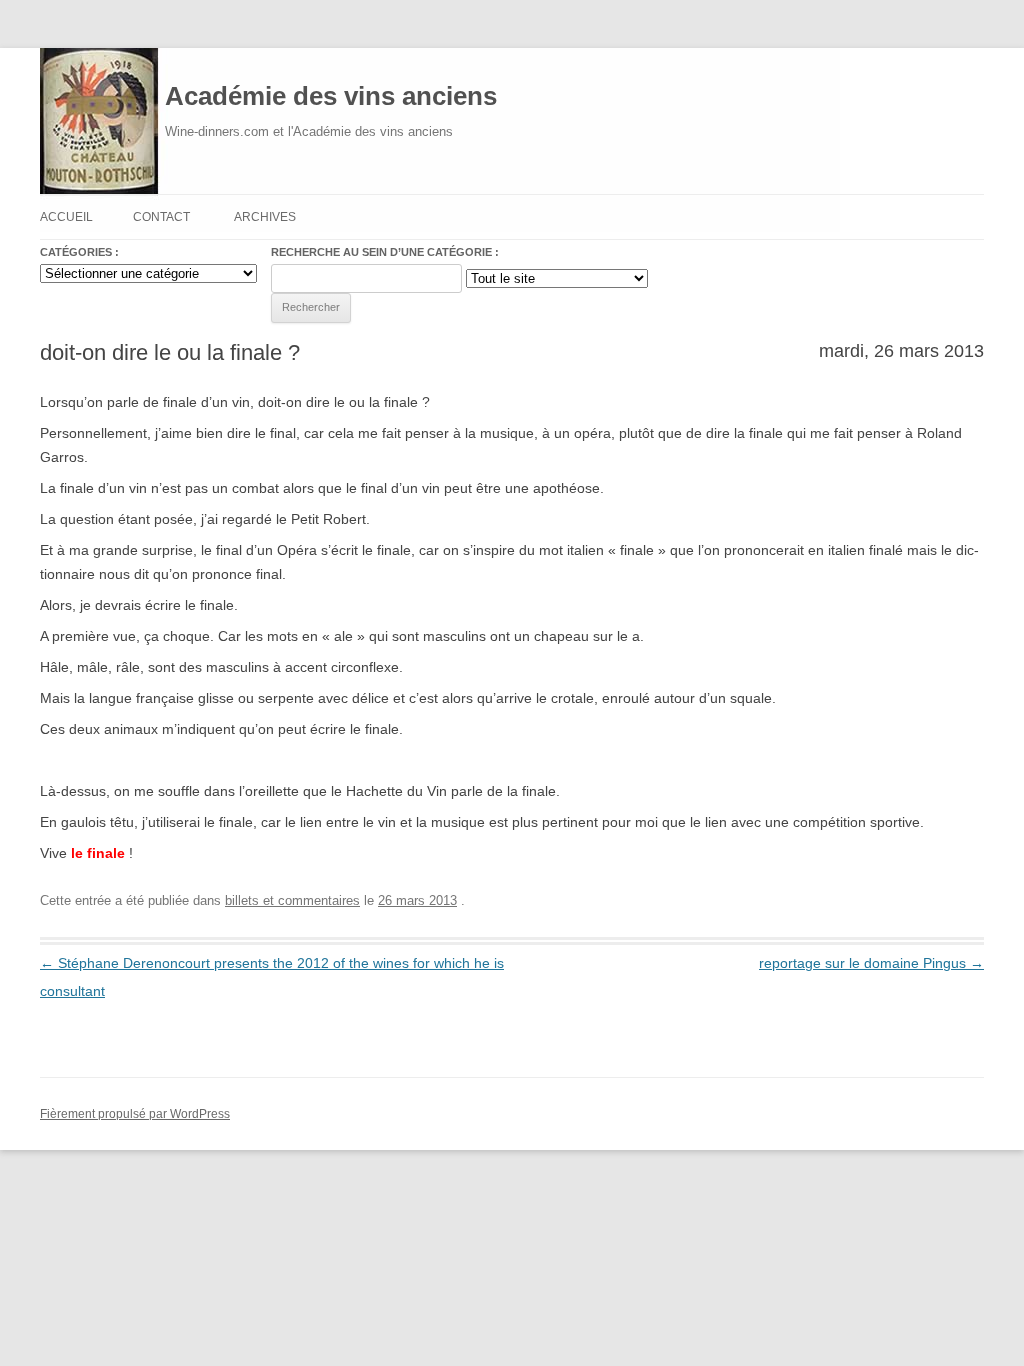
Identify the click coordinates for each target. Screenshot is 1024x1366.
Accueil (66, 217)
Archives (265, 217)
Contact (161, 217)
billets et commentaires (292, 900)
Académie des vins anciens (331, 96)
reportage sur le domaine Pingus (871, 963)
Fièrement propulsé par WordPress (135, 1114)
